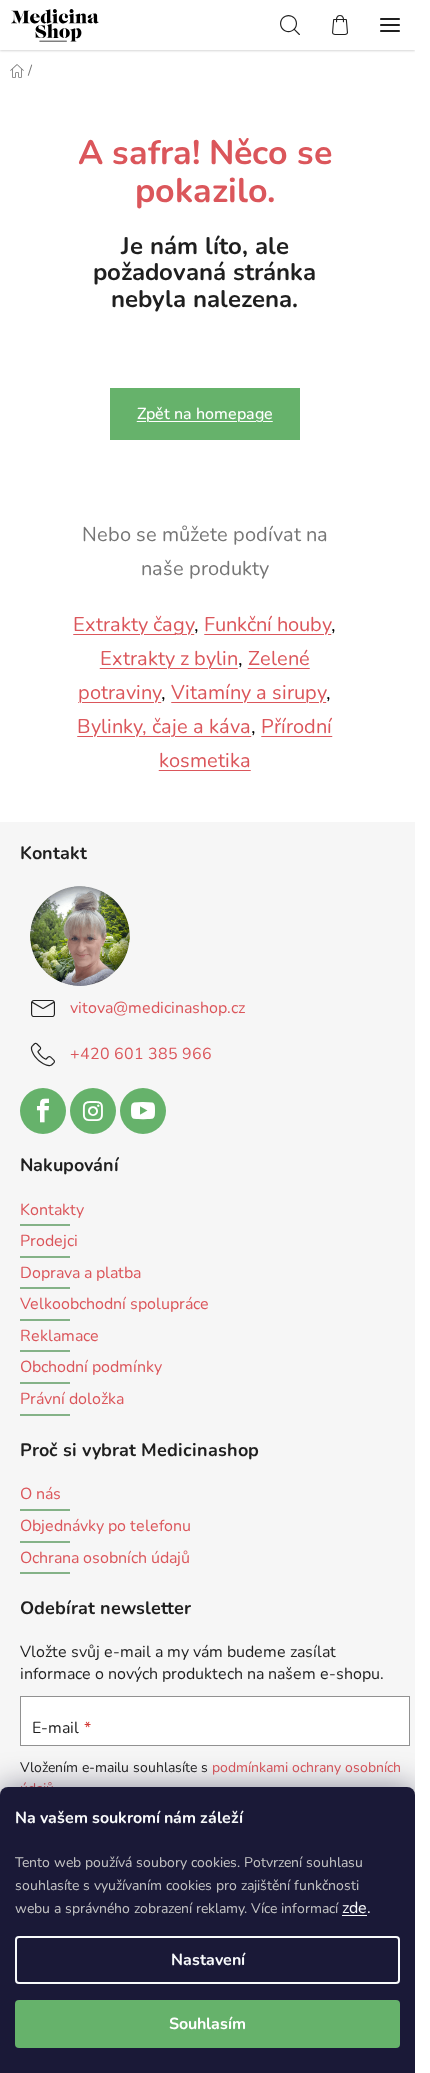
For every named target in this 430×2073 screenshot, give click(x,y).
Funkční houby (267, 624)
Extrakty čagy (133, 624)
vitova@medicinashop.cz (157, 1008)
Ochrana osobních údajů (105, 1559)
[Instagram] (93, 1111)
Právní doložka (72, 1400)
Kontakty (52, 1211)
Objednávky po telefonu (105, 1527)
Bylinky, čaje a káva (164, 726)
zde (354, 1908)
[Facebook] (43, 1111)
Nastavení (208, 1960)
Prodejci (49, 1242)
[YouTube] (143, 1111)
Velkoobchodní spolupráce (114, 1305)
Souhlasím (207, 2024)
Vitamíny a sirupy (248, 692)
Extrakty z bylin (169, 658)
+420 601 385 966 (141, 1054)
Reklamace (59, 1337)
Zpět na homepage (205, 414)
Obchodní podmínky (91, 1368)
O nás (40, 1495)
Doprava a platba (80, 1274)
